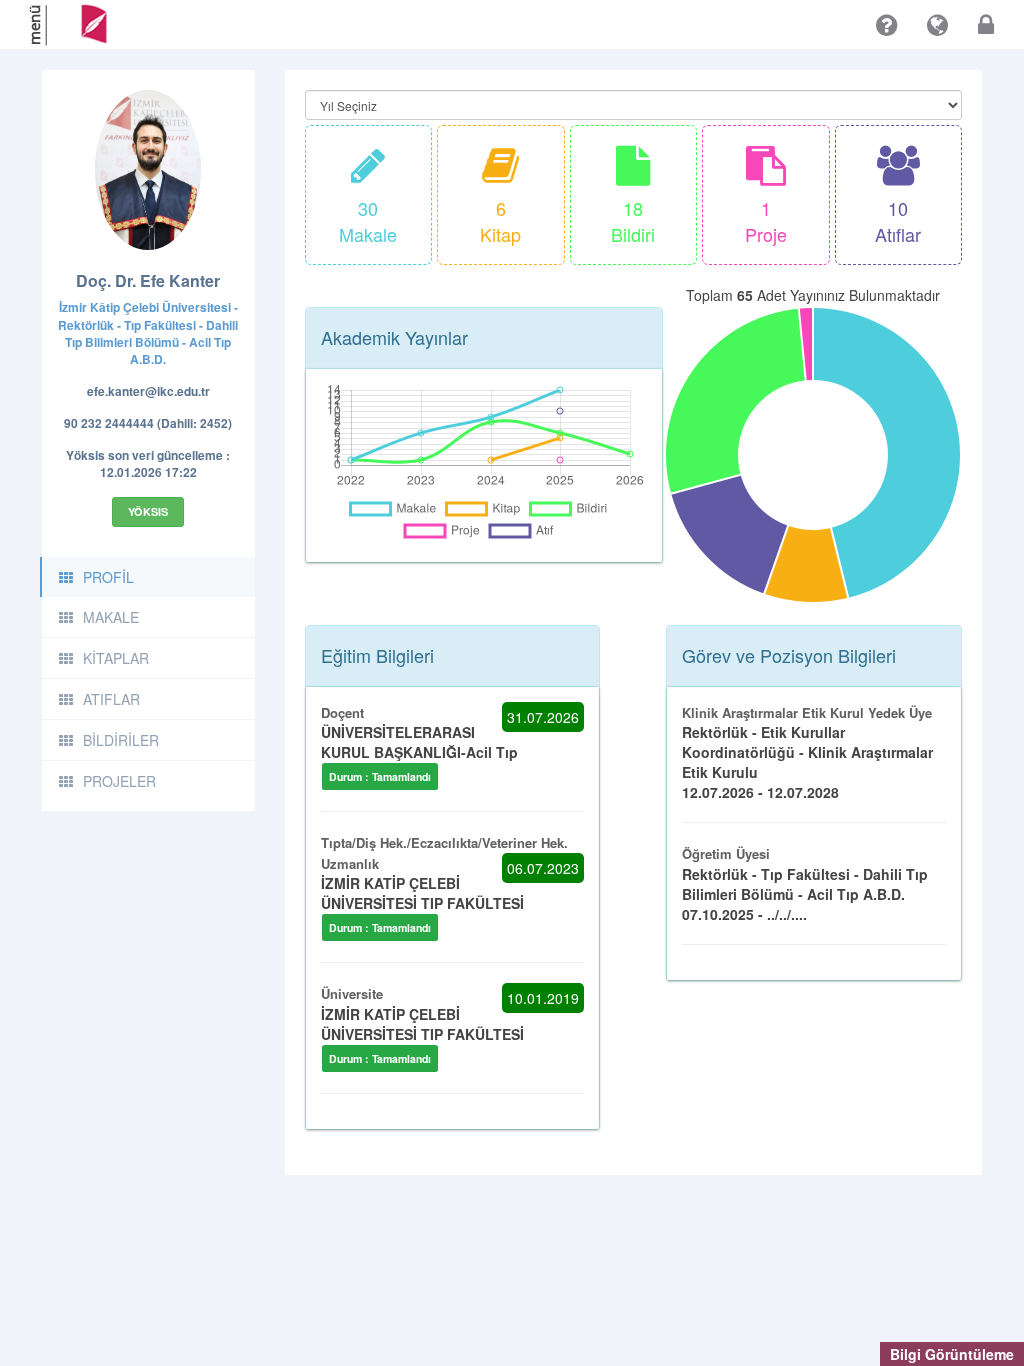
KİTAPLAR (116, 658)
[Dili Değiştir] (937, 25)
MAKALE (111, 617)
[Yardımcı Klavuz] (886, 25)
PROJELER (119, 781)
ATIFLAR (111, 699)
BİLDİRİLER (121, 740)
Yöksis (148, 511)
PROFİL (108, 577)
